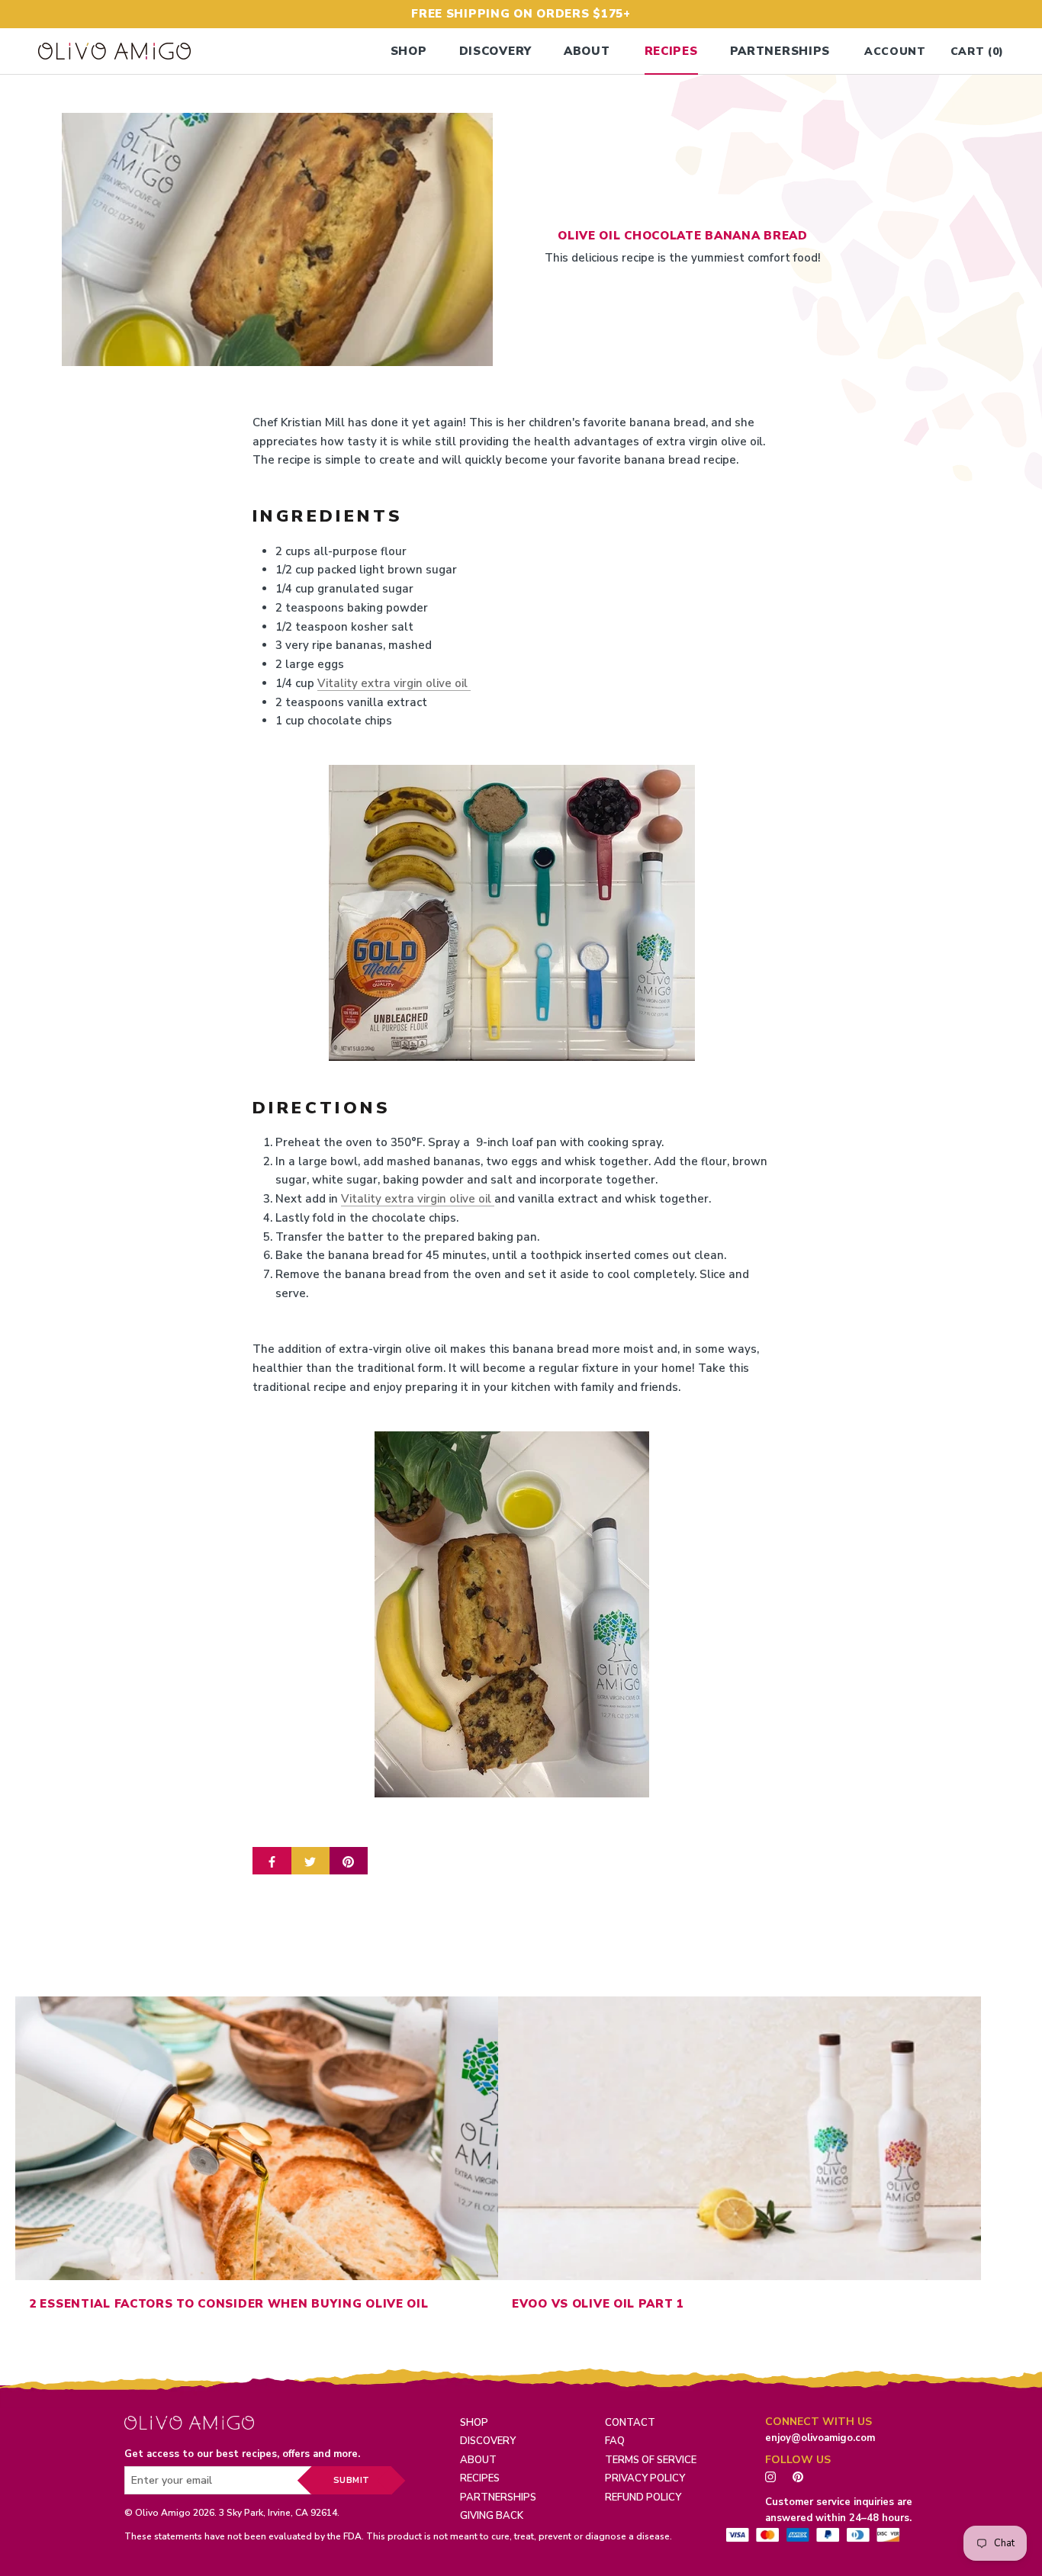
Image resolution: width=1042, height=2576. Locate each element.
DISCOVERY (488, 2441)
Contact (630, 2423)
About (587, 51)
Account (895, 51)
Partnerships (780, 51)
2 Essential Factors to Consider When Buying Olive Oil (229, 2304)
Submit (352, 2480)
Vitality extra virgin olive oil (394, 683)
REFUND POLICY (643, 2497)
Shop (409, 51)
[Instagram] (770, 2476)
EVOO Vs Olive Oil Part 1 (598, 2304)
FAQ (615, 2441)
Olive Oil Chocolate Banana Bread (683, 235)
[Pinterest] (802, 2476)
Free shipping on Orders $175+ (521, 14)
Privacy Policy (645, 2478)
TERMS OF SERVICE (651, 2460)
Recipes (671, 51)
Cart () (977, 51)
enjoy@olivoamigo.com (820, 2438)
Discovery (495, 51)
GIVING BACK (492, 2516)
